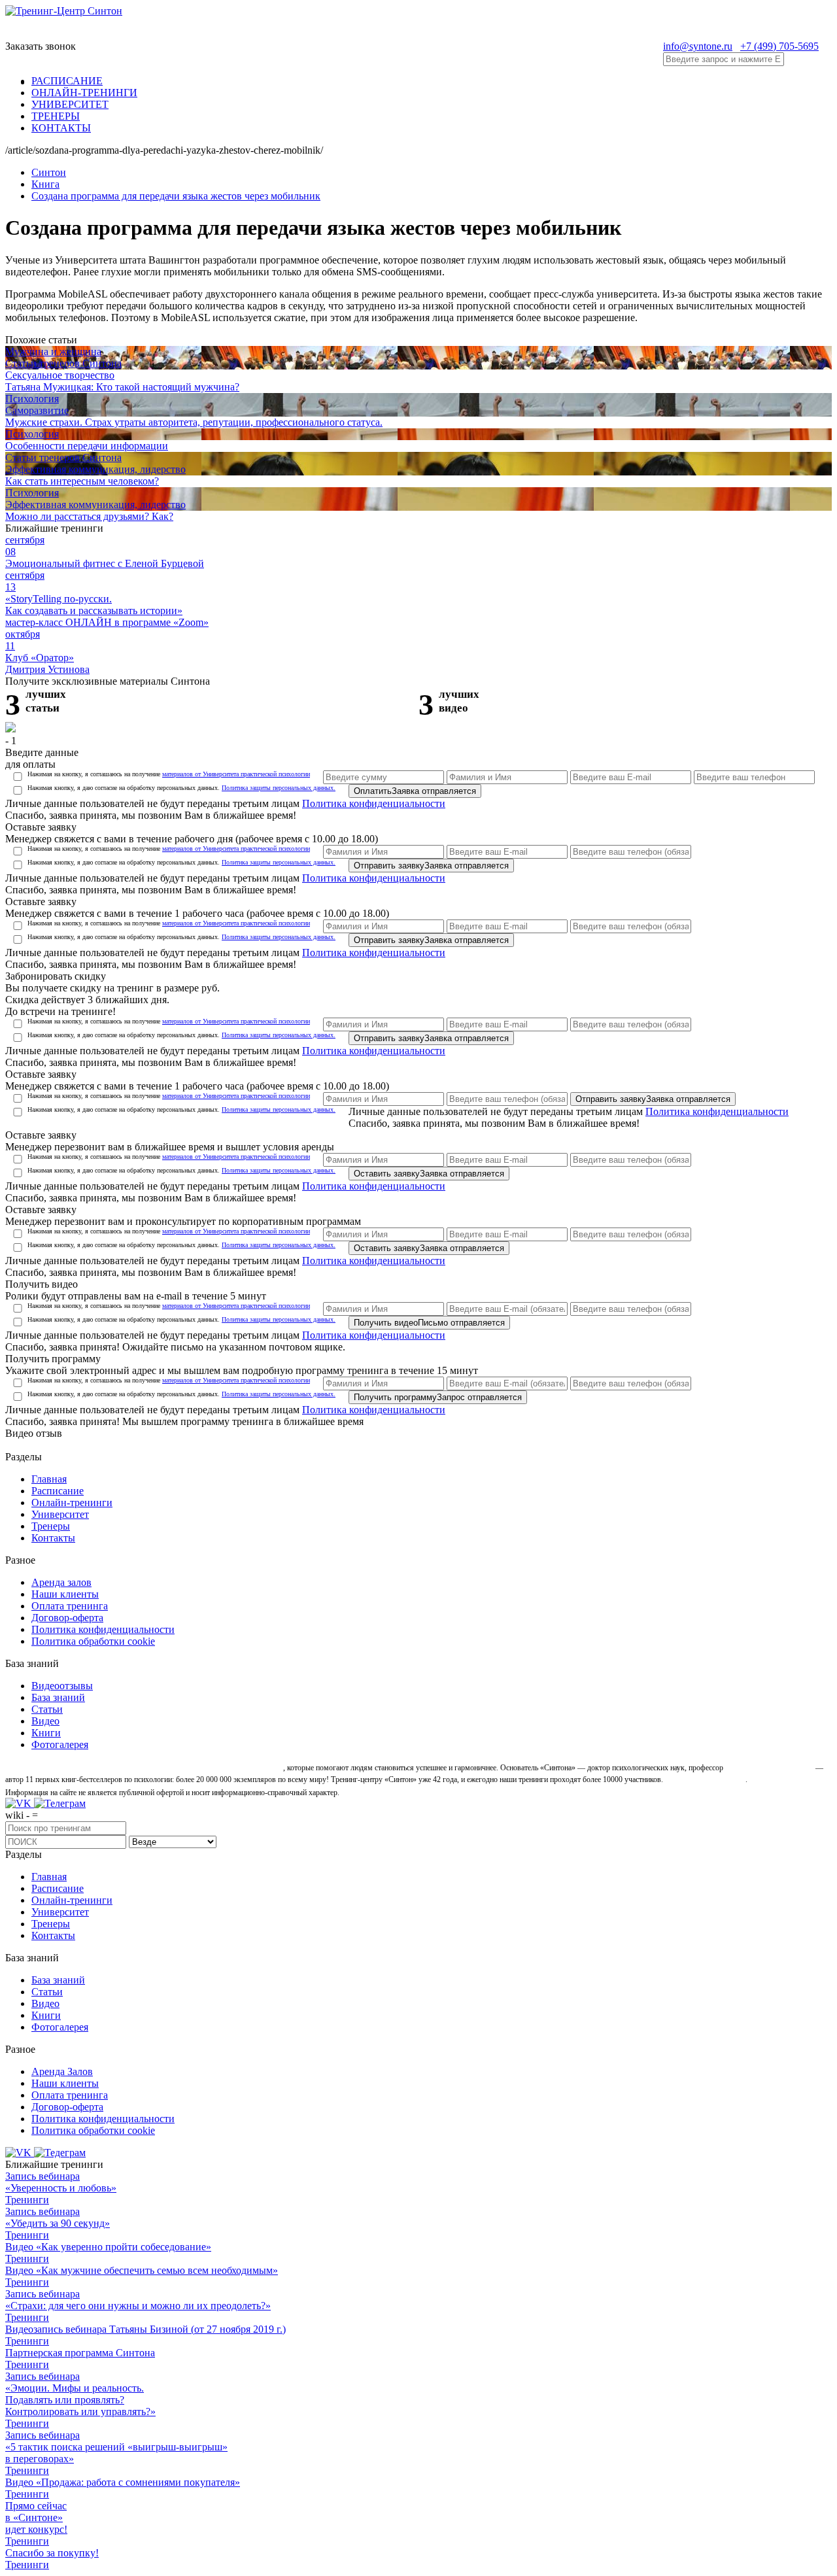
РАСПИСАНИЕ (67, 81)
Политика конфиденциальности (374, 803)
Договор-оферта (67, 1618)
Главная (49, 1479)
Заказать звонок (41, 46)
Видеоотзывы (62, 1686)
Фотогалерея (60, 1744)
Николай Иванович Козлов (769, 1768)
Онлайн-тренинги (72, 1503)
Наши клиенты (65, 1594)
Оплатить (415, 791)
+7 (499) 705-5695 (779, 46)
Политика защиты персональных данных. (279, 788)
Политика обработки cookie (93, 1641)
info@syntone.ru (698, 46)
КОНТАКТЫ (61, 128)
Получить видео (429, 1323)
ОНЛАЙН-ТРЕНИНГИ (84, 93)
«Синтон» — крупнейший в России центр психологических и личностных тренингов (143, 1768)
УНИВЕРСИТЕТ (70, 104)
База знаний (58, 1697)
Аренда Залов (62, 2071)
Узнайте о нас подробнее (705, 1779)
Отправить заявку (431, 866)
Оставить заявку (429, 1174)
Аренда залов (61, 1582)
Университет (60, 1514)
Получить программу (438, 1397)
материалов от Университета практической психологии (236, 774)
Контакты (53, 1538)
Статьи (47, 1709)
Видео (45, 1721)
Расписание (58, 1491)
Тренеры (51, 1526)
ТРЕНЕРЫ (56, 116)
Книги (46, 1733)
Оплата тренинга (70, 1606)
